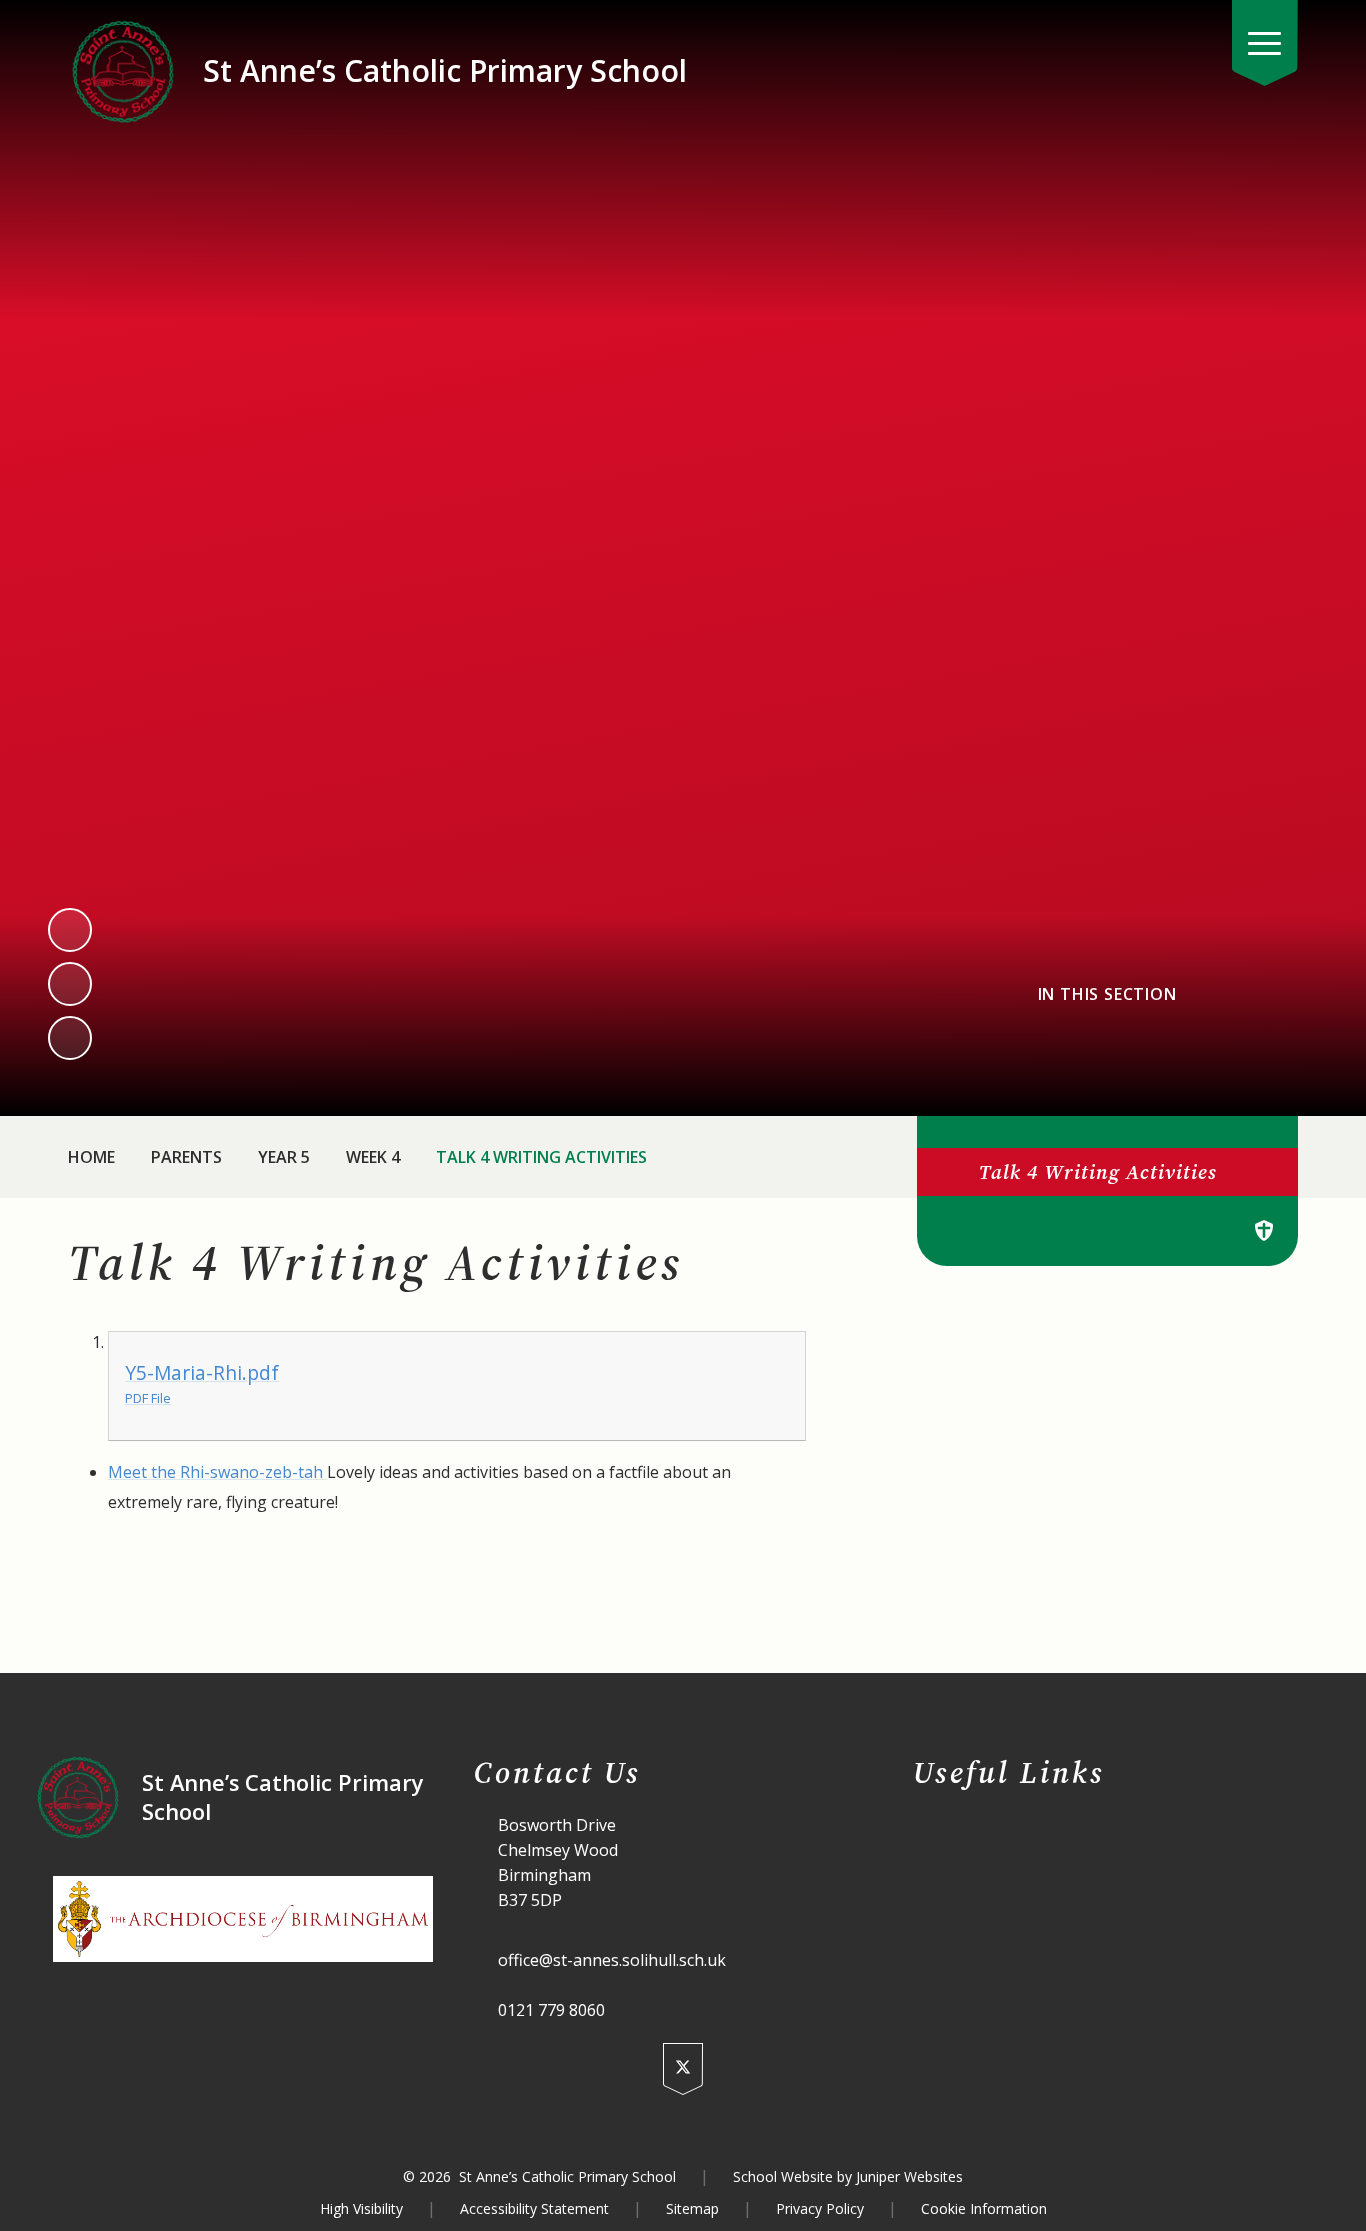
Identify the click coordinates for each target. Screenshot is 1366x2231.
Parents (186, 1157)
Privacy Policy (820, 2208)
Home (91, 1157)
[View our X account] (683, 2069)
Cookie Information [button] (984, 2208)
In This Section (1107, 994)
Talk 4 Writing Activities (541, 1157)
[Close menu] (1265, 43)
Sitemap (692, 2208)
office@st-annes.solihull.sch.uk (612, 1960)
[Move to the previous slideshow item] (70, 930)
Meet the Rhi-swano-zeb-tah (217, 1472)
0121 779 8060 (551, 2010)
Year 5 (284, 1157)
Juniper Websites (909, 2176)
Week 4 (373, 1157)
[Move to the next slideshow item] (70, 984)
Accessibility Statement (534, 2208)
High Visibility (361, 2208)
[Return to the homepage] (123, 71)
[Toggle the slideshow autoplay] (70, 1038)
